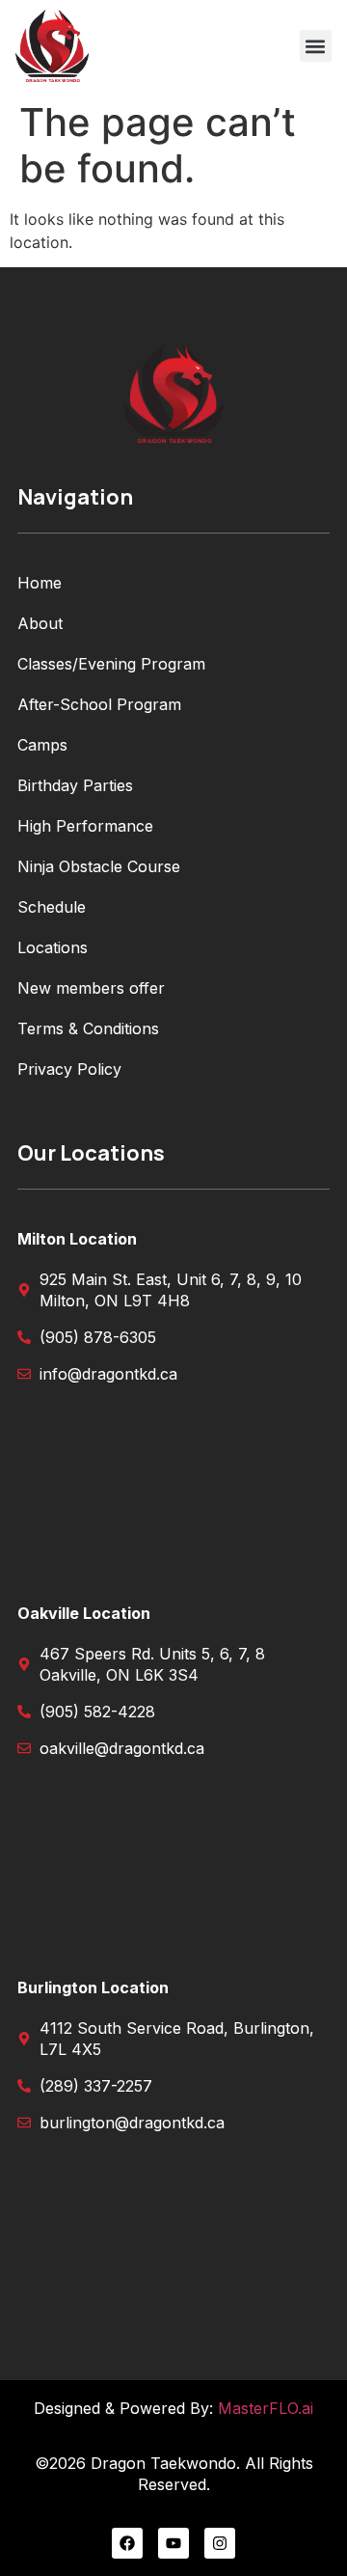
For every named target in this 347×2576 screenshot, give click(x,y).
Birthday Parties (75, 785)
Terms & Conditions (88, 1028)
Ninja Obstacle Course (99, 866)
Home (40, 583)
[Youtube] (173, 2543)
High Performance (85, 826)
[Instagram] (220, 2543)
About (40, 623)
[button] (316, 46)
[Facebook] (127, 2543)
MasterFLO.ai (266, 2408)
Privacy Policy (69, 1069)
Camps (42, 745)
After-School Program (99, 704)
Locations (53, 947)
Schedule (52, 907)
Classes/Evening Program (111, 664)
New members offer (91, 988)
